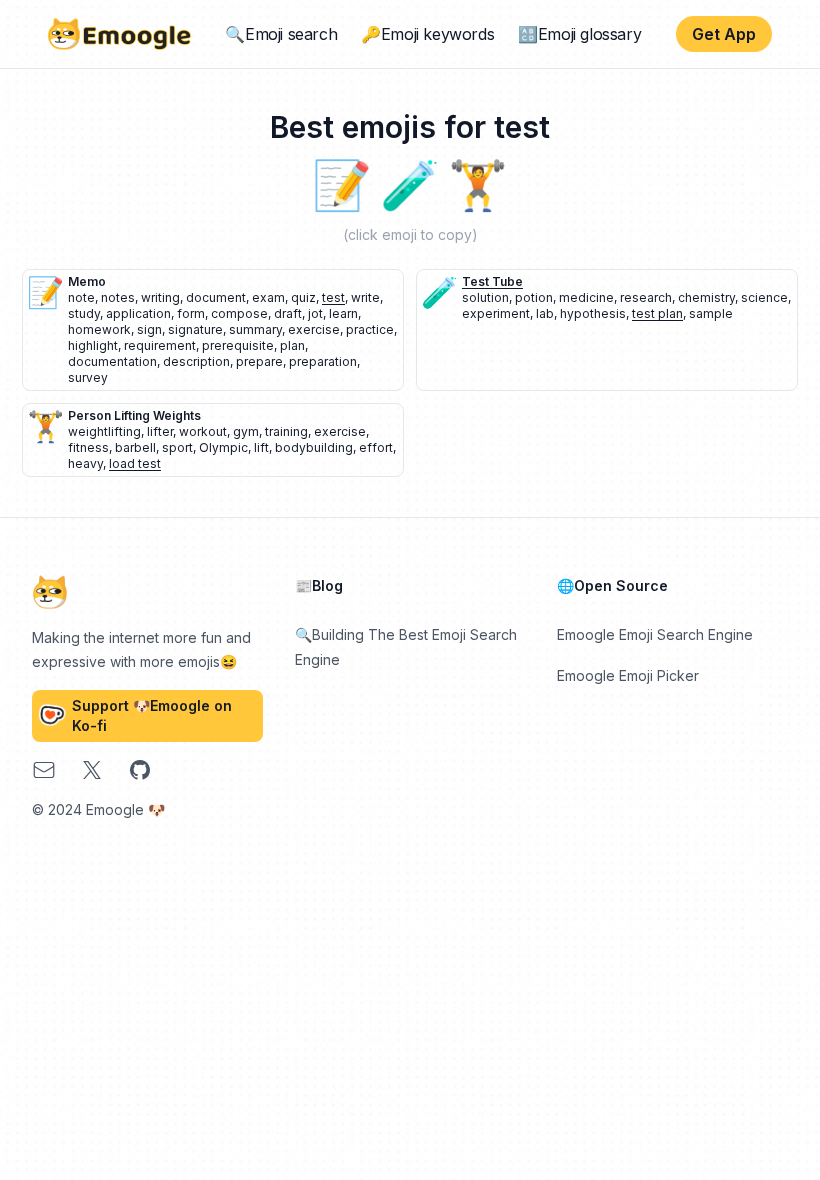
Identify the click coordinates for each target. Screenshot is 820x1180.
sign (149, 329)
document (216, 297)
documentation (112, 361)
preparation (323, 361)
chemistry (706, 297)
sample (711, 313)
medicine (586, 297)
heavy (85, 463)
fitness (88, 447)
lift (261, 447)
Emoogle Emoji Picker (628, 675)
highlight (93, 345)
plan (292, 345)
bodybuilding (314, 447)
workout (203, 431)
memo (87, 281)
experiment (496, 313)
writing (160, 297)
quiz (303, 297)
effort (376, 447)
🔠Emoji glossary (579, 34)
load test (135, 463)
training (286, 431)
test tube (492, 281)
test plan (657, 313)
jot (315, 313)
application (138, 313)
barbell (135, 447)
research (646, 297)
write (365, 297)
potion (534, 297)
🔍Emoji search (281, 34)
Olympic (223, 447)
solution (485, 297)
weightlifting (104, 431)
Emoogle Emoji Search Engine (655, 634)
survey (88, 377)
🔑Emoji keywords (427, 34)
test (333, 297)
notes (118, 297)
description (196, 361)
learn (343, 313)
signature (195, 329)
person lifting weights (134, 415)
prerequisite (238, 345)
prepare (259, 361)
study (84, 313)
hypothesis (593, 313)
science (764, 297)
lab (545, 313)
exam (268, 297)
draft (288, 313)
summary (255, 329)
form (191, 313)
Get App (724, 34)
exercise (314, 329)
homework (99, 329)
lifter (160, 431)
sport (177, 447)
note (81, 297)
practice (370, 329)
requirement (160, 345)
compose (239, 313)
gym (246, 431)
